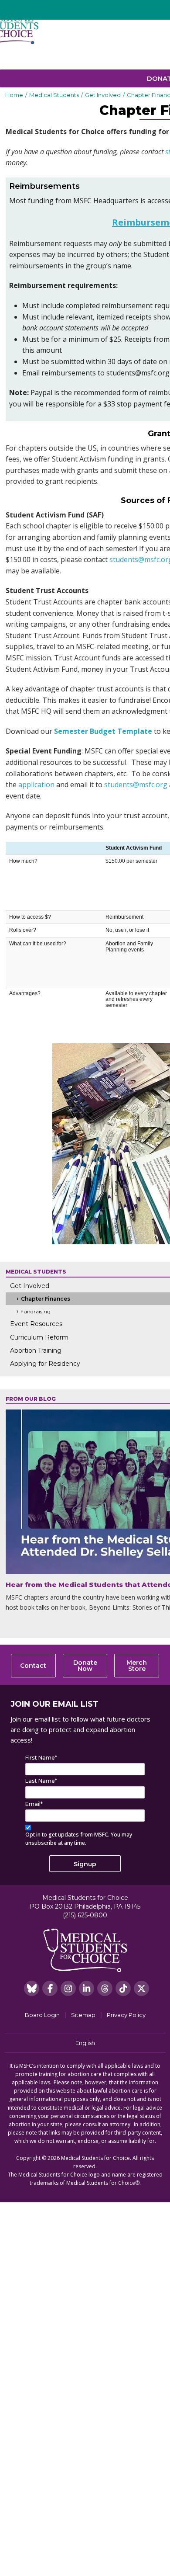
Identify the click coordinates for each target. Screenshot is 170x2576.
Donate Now (85, 1666)
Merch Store (137, 1666)
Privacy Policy (126, 2015)
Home (14, 95)
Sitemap (83, 2015)
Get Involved (103, 95)
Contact (33, 1666)
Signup (85, 1864)
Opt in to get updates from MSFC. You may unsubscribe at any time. (79, 1839)
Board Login (42, 2015)
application (36, 785)
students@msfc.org (136, 785)
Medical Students (54, 95)
